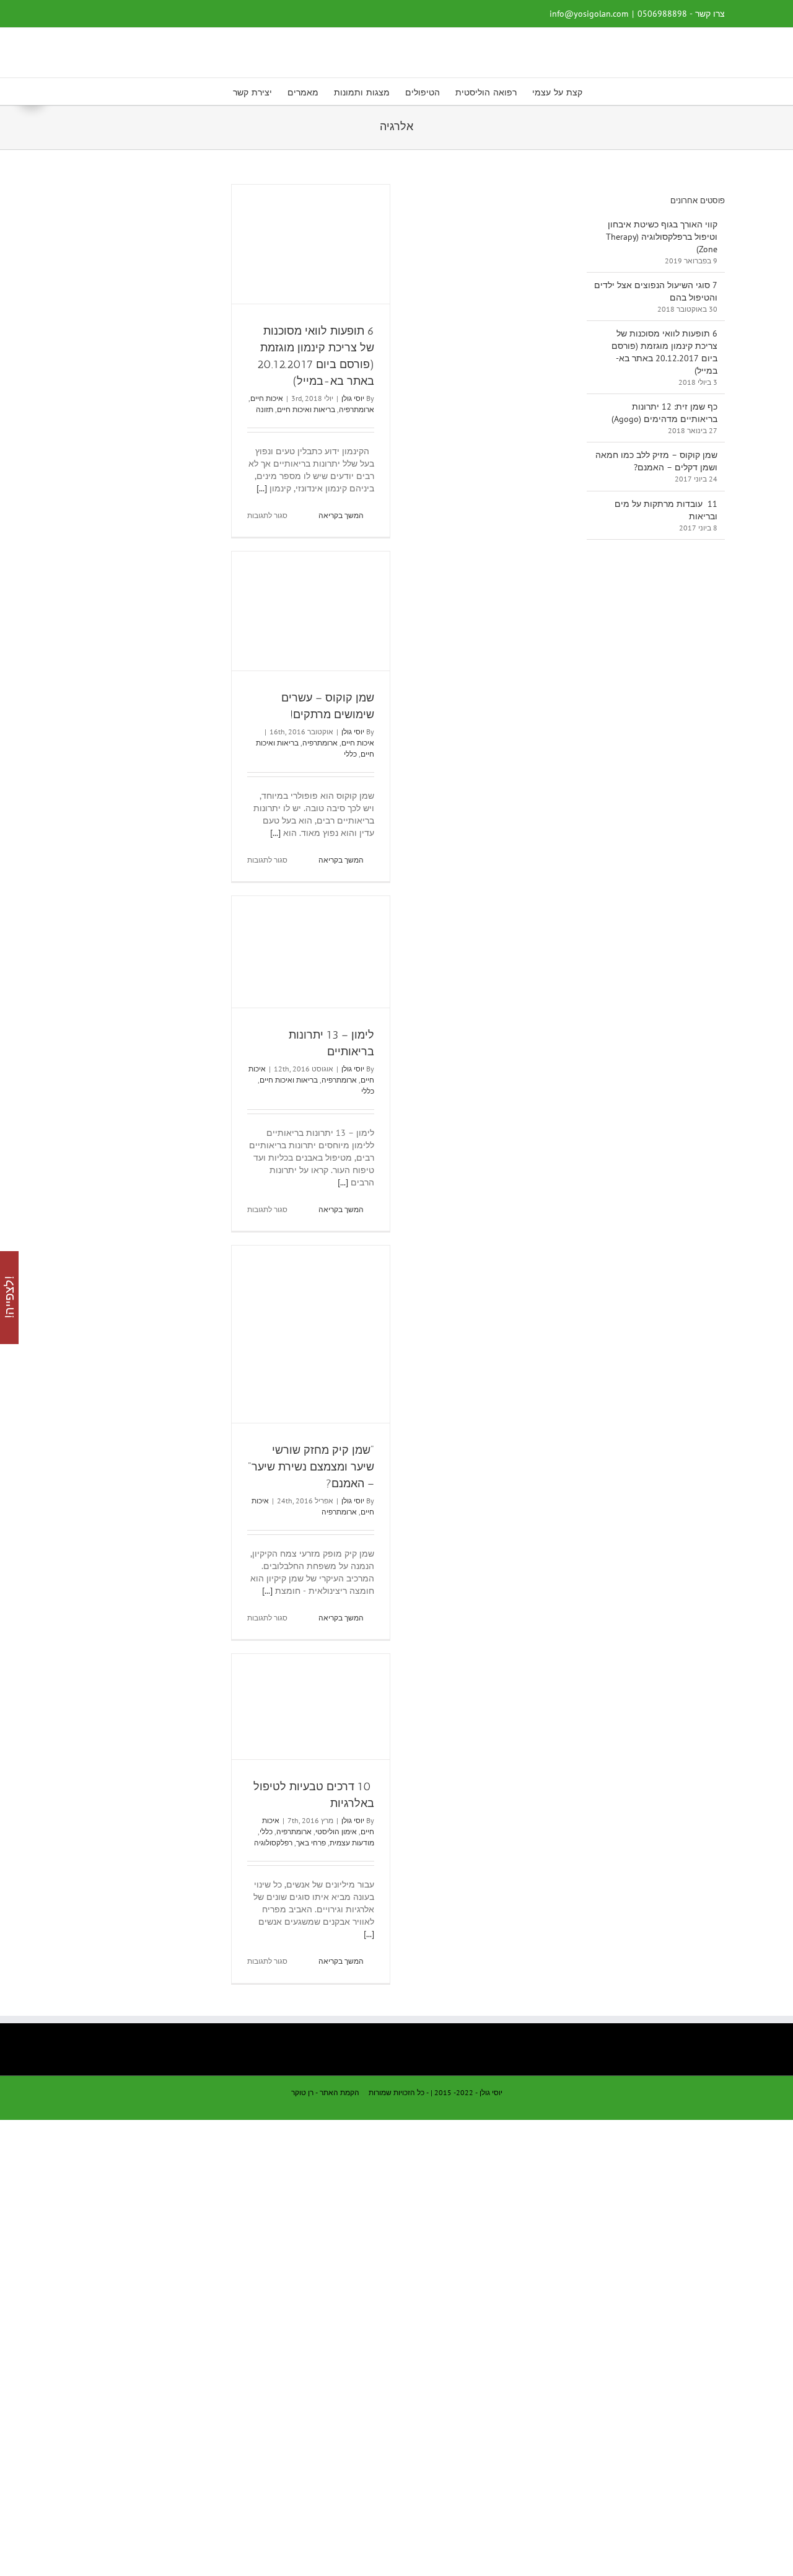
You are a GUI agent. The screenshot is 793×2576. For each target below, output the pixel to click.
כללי (350, 754)
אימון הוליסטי (336, 1831)
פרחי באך (311, 1843)
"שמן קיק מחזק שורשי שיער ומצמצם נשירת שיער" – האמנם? (311, 1467)
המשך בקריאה (342, 515)
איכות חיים (267, 398)
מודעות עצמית (352, 1843)
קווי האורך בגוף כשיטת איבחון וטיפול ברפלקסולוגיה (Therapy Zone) (662, 237)
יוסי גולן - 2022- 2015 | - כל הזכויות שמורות (436, 2092)
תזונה (265, 409)
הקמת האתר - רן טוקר (325, 2092)
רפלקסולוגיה (273, 1843)
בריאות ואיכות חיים (306, 409)
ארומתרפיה (357, 409)
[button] (214, 91)
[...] (262, 488)
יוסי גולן (353, 398)
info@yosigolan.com (589, 14)
